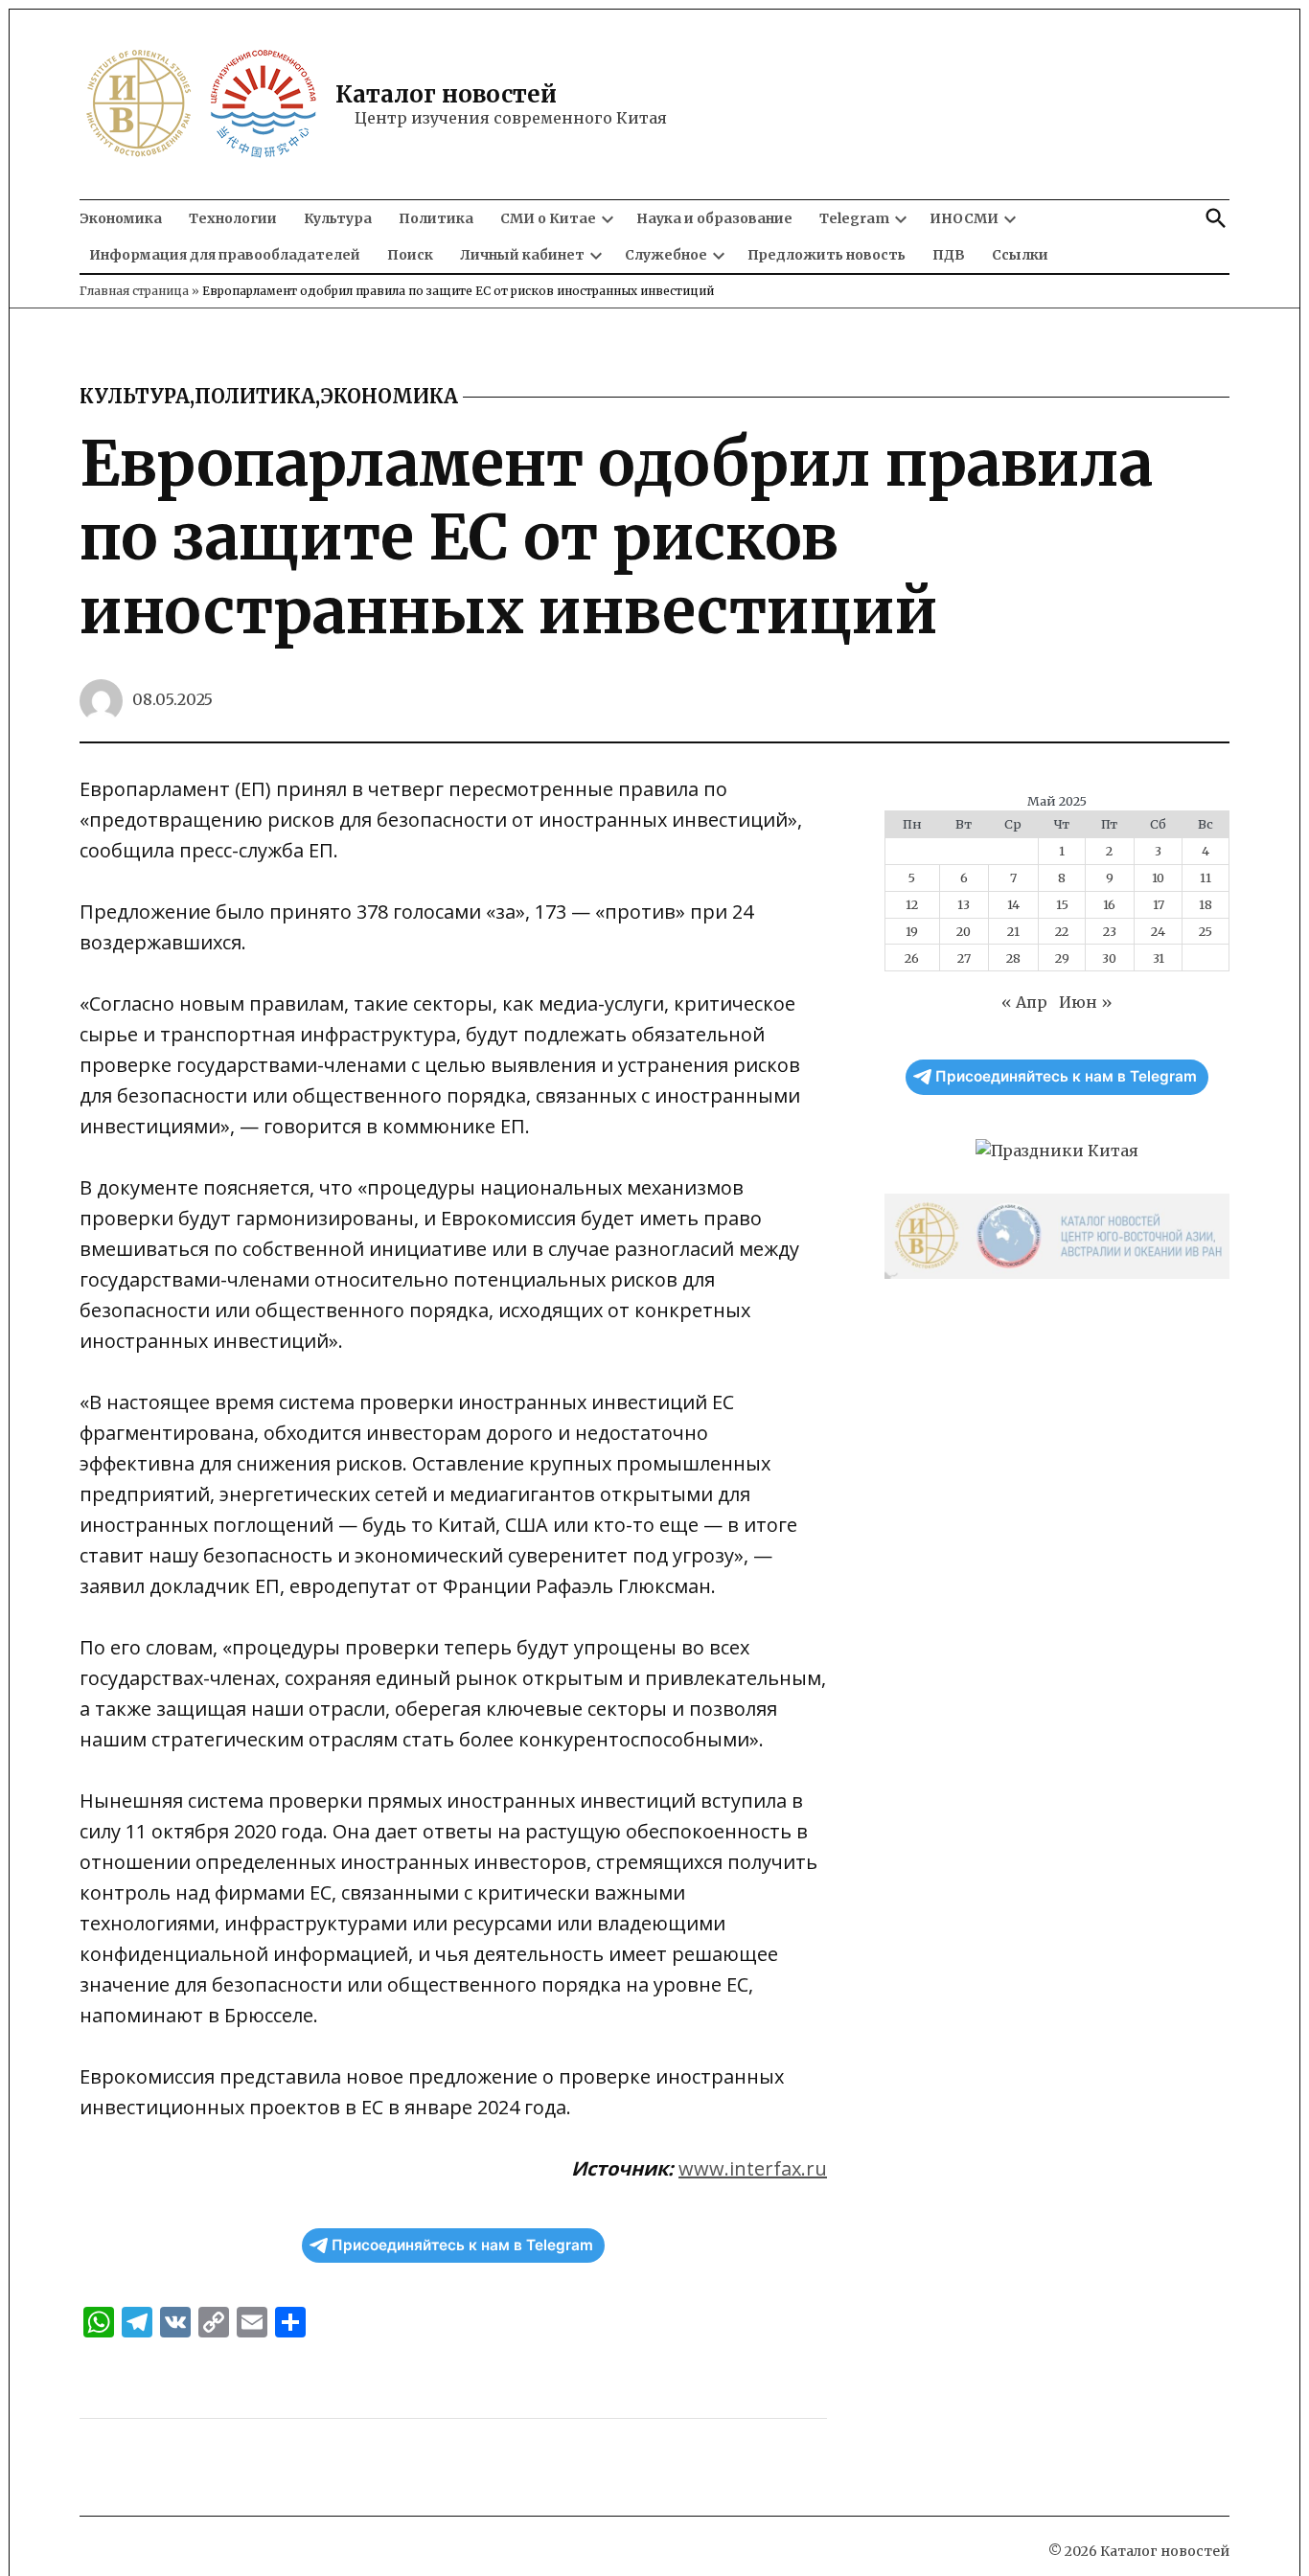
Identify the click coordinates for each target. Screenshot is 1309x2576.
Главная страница (134, 291)
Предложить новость (827, 255)
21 (1013, 931)
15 (1062, 904)
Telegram (854, 218)
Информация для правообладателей (225, 255)
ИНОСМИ (964, 218)
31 (1159, 958)
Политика (436, 218)
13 (964, 904)
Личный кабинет (522, 255)
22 (1062, 931)
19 (912, 931)
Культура (338, 218)
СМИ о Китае (548, 218)
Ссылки (1020, 255)
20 (964, 931)
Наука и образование (714, 218)
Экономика (121, 218)
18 (1206, 904)
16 (1109, 904)
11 (1206, 878)
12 (912, 904)
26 (912, 958)
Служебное (666, 255)
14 (1013, 904)
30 (1109, 958)
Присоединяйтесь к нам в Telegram (462, 2245)
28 (1013, 958)
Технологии (233, 218)
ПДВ (949, 255)
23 (1110, 931)
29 (1062, 958)
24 (1158, 931)
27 (964, 958)
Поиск (410, 255)
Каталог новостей (446, 94)
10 (1158, 878)
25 (1206, 931)
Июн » (1086, 1002)
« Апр (1024, 1002)
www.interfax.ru (753, 2168)
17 (1159, 904)
